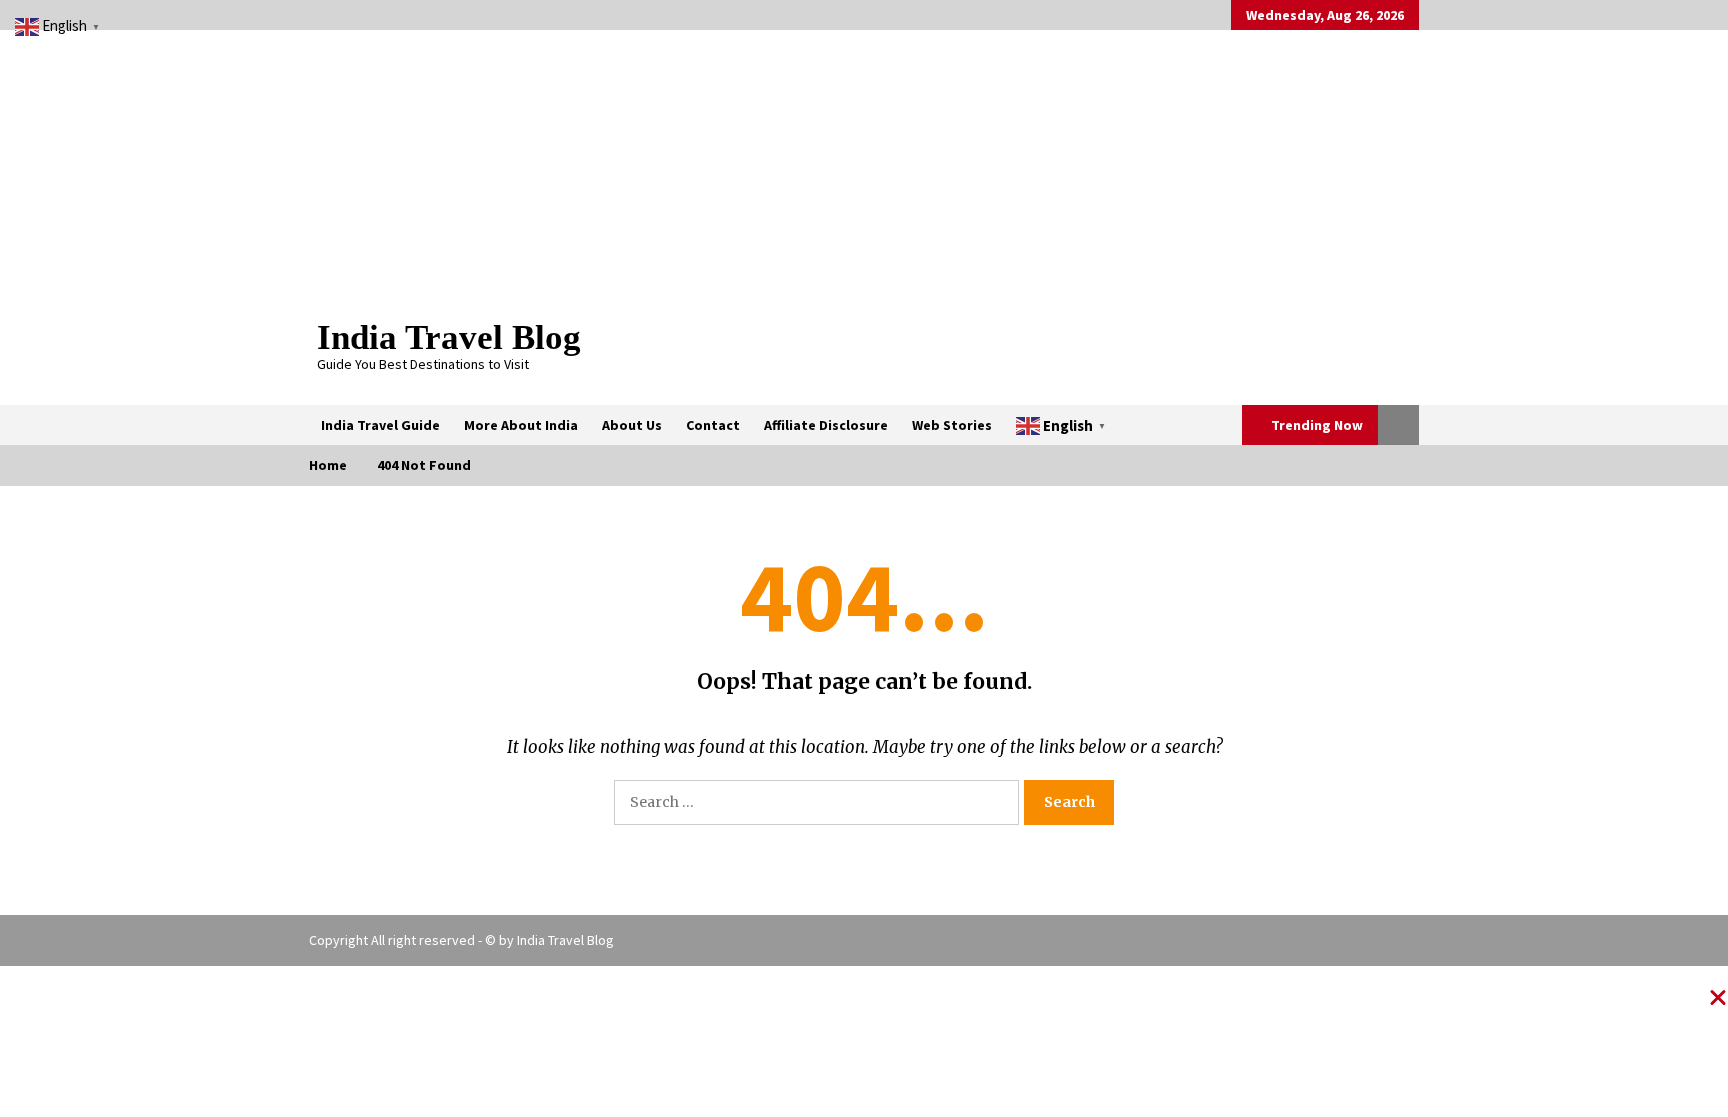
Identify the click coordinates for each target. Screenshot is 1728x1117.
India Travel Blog (449, 337)
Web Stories (952, 425)
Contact (713, 425)
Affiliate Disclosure (826, 425)
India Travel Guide (380, 425)
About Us (632, 425)
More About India (521, 425)
